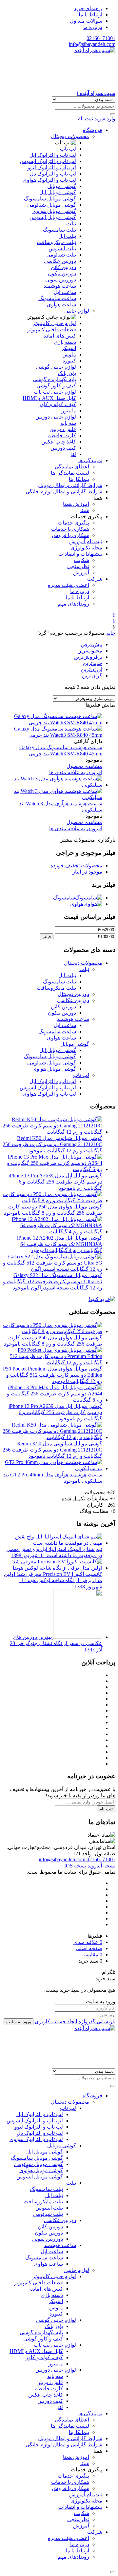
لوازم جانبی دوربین (56, 417)
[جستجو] (113, 114)
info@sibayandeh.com (92, 44)
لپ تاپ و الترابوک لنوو (52, 167)
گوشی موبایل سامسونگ (50, 199)
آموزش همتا (76, 504)
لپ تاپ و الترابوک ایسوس (48, 161)
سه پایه (68, 423)
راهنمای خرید (88, 8)
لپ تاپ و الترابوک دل (53, 174)
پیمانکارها (79, 479)
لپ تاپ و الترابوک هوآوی (49, 180)
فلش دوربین (63, 429)
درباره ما (93, 27)
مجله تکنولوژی (86, 548)
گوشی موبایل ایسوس (53, 217)
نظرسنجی (78, 566)
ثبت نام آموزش (86, 541)
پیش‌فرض (92, 644)
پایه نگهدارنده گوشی (54, 379)
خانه (111, 633)
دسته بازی (65, 342)
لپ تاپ (68, 149)
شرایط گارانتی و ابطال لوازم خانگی (64, 492)
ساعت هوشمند (60, 286)
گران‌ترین (92, 676)
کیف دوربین (63, 448)
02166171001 (101, 38)
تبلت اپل (67, 236)
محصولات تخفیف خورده (76, 866)
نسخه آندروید (101, 1866)
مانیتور (69, 411)
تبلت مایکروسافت (56, 242)
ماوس (69, 354)
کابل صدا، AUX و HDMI (49, 398)
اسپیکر (69, 348)
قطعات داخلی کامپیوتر (52, 330)
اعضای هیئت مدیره (69, 585)
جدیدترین (93, 663)
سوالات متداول (86, 21)
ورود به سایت (19, 2022)
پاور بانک (67, 373)
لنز (73, 454)
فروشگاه (92, 130)
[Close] (113, 2572)
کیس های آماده (60, 336)
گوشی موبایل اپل (58, 192)
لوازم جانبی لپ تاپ (55, 392)
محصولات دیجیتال (70, 136)
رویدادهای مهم (73, 604)
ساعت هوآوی (61, 305)
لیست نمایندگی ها (70, 473)
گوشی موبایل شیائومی (52, 205)
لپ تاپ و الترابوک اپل (53, 155)
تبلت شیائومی (61, 255)
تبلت (71, 224)
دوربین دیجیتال (73, 994)
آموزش (81, 573)
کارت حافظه (62, 435)
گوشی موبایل (62, 186)
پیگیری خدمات (73, 523)
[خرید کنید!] (102, 1299)
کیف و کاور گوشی (56, 386)
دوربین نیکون (62, 273)
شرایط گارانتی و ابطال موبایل (70, 485)
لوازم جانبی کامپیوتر (54, 323)
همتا (85, 510)
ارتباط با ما (90, 15)
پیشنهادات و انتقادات (80, 554)
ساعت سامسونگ (57, 298)
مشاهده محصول (84, 766)
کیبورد (69, 361)
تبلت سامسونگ (59, 230)
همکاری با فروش (70, 535)
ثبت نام (106, 1809)
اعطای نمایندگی (72, 467)
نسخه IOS (75, 1866)
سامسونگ (64, 898)
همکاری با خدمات (70, 529)
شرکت (95, 579)
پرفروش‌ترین (88, 657)
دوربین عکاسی (60, 261)
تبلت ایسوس (62, 248)
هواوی (77, 904)
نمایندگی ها (90, 460)
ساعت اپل (65, 292)
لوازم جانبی (77, 311)
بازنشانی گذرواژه (97, 2021)
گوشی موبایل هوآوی (54, 211)
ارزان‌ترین (92, 669)
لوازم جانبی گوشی (56, 367)
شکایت (81, 560)
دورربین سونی (61, 280)
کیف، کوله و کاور (57, 404)
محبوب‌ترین (90, 651)
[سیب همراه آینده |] (59, 2047)
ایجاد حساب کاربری (56, 2021)
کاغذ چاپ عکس (59, 442)
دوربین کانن (63, 267)
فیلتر (47, 937)
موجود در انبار (87, 872)
